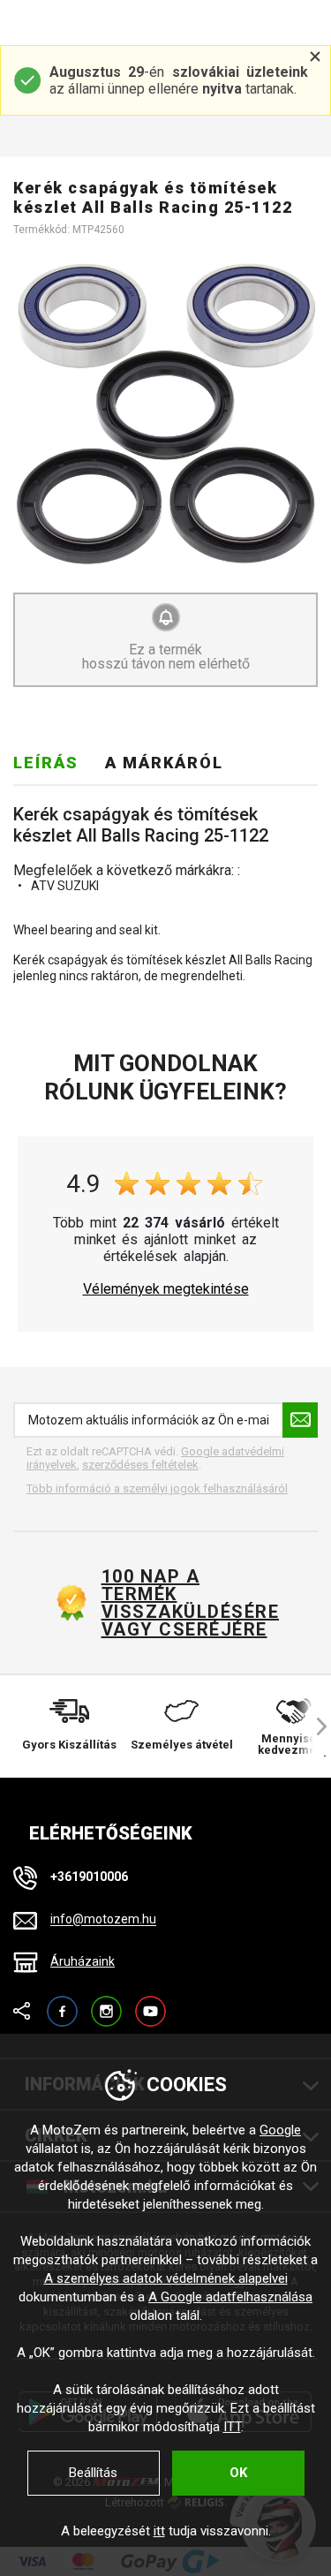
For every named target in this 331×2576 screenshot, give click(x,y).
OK (238, 2473)
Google (280, 2130)
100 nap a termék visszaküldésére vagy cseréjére (190, 1603)
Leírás (46, 763)
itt (159, 2531)
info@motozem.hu (103, 1920)
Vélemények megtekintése (166, 1289)
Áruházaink (83, 1961)
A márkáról (164, 763)
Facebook (62, 2003)
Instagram (106, 2003)
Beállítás (93, 2473)
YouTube (150, 2003)
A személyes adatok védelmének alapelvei (166, 2278)
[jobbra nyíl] (313, 1726)
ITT (232, 2427)
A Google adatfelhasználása (230, 2297)
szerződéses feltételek (140, 1465)
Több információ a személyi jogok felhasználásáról (157, 1488)
